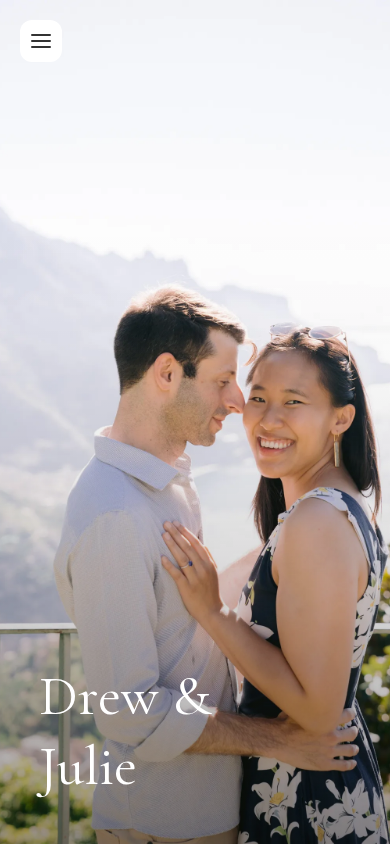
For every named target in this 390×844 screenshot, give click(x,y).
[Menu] (41, 41)
